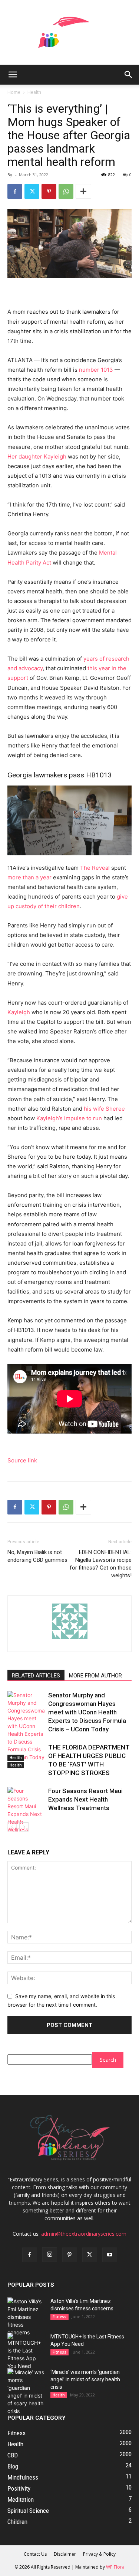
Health (34, 92)
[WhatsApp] (66, 191)
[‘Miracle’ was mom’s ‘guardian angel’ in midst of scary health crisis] (26, 2392)
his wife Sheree (104, 1109)
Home (14, 92)
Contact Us (35, 2554)
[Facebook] (15, 191)
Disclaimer (65, 2554)
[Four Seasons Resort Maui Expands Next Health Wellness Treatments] (26, 1814)
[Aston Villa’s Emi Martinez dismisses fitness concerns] (26, 2317)
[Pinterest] (49, 191)
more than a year (29, 877)
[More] (83, 191)
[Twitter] (32, 191)
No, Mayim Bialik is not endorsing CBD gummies (37, 1556)
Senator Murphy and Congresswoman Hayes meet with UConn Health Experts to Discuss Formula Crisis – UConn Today (87, 1712)
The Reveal (96, 868)
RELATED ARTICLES (36, 1676)
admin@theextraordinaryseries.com (84, 2234)
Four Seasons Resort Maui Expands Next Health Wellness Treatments (85, 1799)
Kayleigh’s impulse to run (68, 1118)
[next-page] (24, 1827)
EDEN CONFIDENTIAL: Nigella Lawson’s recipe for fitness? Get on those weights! (101, 1564)
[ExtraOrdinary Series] (69, 32)
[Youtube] (110, 2255)
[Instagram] (50, 2255)
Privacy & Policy (99, 2554)
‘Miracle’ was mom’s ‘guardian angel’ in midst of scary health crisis (85, 2379)
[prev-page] (12, 1827)
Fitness (59, 2317)
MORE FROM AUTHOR (95, 1676)
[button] (13, 75)
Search (108, 2060)
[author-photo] (70, 1639)
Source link (22, 1460)
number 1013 (96, 370)
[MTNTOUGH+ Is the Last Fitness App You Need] (26, 2351)
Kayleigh (19, 1012)
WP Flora (115, 2567)
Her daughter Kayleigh (37, 456)
